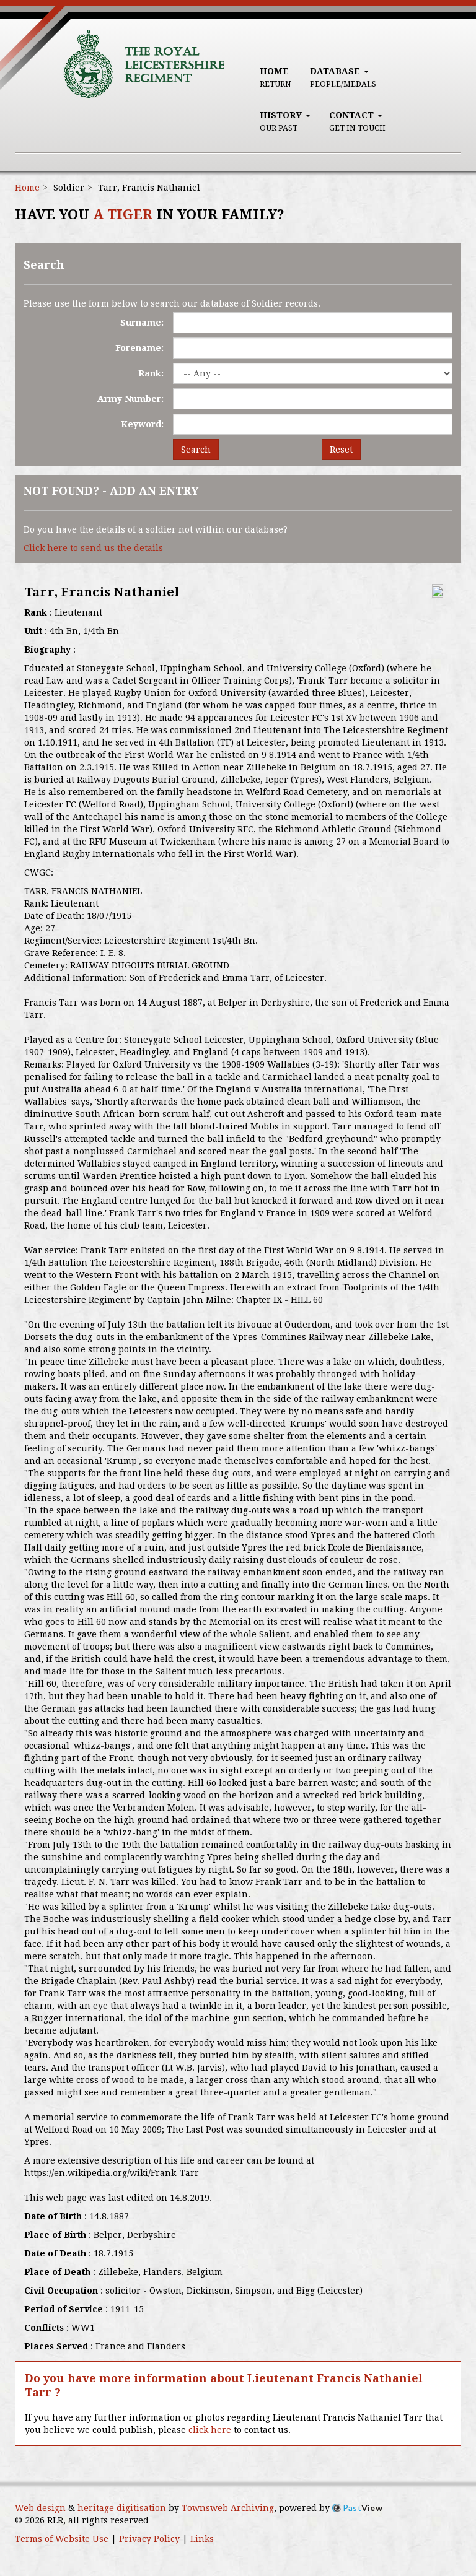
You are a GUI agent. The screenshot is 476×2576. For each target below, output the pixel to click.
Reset (341, 450)
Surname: (142, 323)
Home (275, 77)
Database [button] (343, 77)
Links (202, 2539)
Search (196, 450)
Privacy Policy (149, 2539)
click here (210, 2430)
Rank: (151, 373)
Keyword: (142, 424)
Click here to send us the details (93, 548)
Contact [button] (357, 121)
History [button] (282, 121)
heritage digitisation (122, 2508)
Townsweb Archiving (228, 2508)
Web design (40, 2508)
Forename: (139, 348)
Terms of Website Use (62, 2539)
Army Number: (130, 399)
